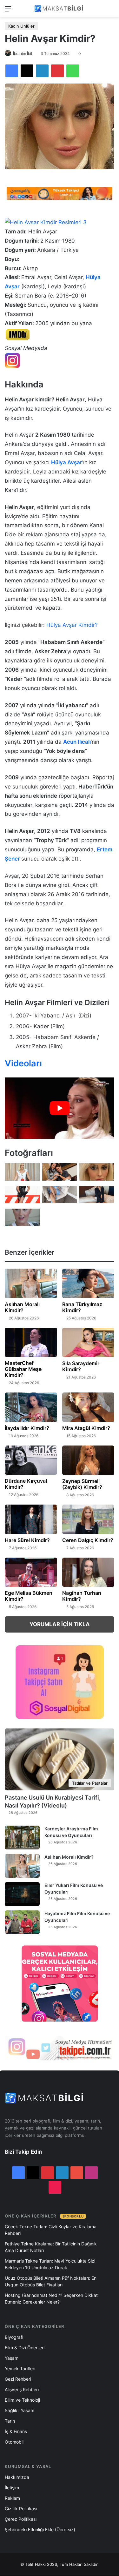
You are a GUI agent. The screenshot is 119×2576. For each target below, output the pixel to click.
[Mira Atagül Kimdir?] (88, 1407)
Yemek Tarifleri (20, 2368)
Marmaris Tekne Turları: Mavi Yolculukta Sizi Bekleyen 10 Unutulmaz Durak (50, 2264)
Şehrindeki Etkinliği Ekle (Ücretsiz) (40, 2529)
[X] (27, 71)
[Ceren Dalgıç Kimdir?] (88, 1519)
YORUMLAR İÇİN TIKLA (60, 1624)
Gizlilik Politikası (21, 2509)
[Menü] (8, 11)
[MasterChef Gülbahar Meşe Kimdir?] (31, 1342)
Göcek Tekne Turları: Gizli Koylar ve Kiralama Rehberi (51, 2230)
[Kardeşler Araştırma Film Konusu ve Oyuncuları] (22, 1838)
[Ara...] (111, 11)
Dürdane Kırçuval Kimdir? (26, 1484)
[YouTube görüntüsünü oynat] (60, 1108)
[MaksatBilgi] (60, 9)
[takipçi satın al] (60, 193)
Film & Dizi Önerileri (25, 2348)
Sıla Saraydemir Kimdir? (81, 1366)
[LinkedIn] (42, 71)
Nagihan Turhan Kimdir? (82, 1596)
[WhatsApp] (73, 71)
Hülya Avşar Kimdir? (72, 625)
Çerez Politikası (21, 2519)
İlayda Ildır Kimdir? (27, 1428)
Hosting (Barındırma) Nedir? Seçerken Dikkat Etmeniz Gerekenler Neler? (51, 2298)
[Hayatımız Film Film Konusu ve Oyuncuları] (22, 1922)
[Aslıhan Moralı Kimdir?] (31, 1283)
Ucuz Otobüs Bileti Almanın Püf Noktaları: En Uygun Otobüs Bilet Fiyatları (51, 2281)
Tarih (10, 2421)
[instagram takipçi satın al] (60, 2048)
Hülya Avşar (67, 462)
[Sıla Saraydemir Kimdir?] (88, 1342)
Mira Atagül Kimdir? (86, 1428)
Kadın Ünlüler (21, 26)
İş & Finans (16, 2431)
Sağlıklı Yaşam (20, 2410)
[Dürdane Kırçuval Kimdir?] (31, 1460)
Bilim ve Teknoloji (22, 2400)
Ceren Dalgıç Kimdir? (88, 1540)
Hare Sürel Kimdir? (27, 1540)
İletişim (12, 2488)
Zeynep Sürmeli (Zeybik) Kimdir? (82, 1484)
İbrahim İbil (23, 54)
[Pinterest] (57, 71)
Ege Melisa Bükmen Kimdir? (29, 1596)
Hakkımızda (17, 2477)
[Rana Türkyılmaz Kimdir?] (88, 1283)
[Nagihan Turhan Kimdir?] (88, 1572)
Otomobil (14, 2442)
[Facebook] (12, 71)
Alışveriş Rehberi (22, 2389)
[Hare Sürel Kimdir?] (31, 1519)
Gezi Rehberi (18, 2379)
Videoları (23, 1063)
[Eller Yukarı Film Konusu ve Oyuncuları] (22, 1894)
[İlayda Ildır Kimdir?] (31, 1407)
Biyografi (14, 2337)
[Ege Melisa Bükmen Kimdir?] (31, 1572)
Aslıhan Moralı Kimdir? (22, 1307)
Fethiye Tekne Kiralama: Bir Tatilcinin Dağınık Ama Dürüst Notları (51, 2247)
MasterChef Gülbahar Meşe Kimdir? (23, 1369)
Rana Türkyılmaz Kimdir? (82, 1307)
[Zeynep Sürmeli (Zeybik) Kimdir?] (88, 1460)
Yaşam (12, 2358)
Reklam (12, 2498)
